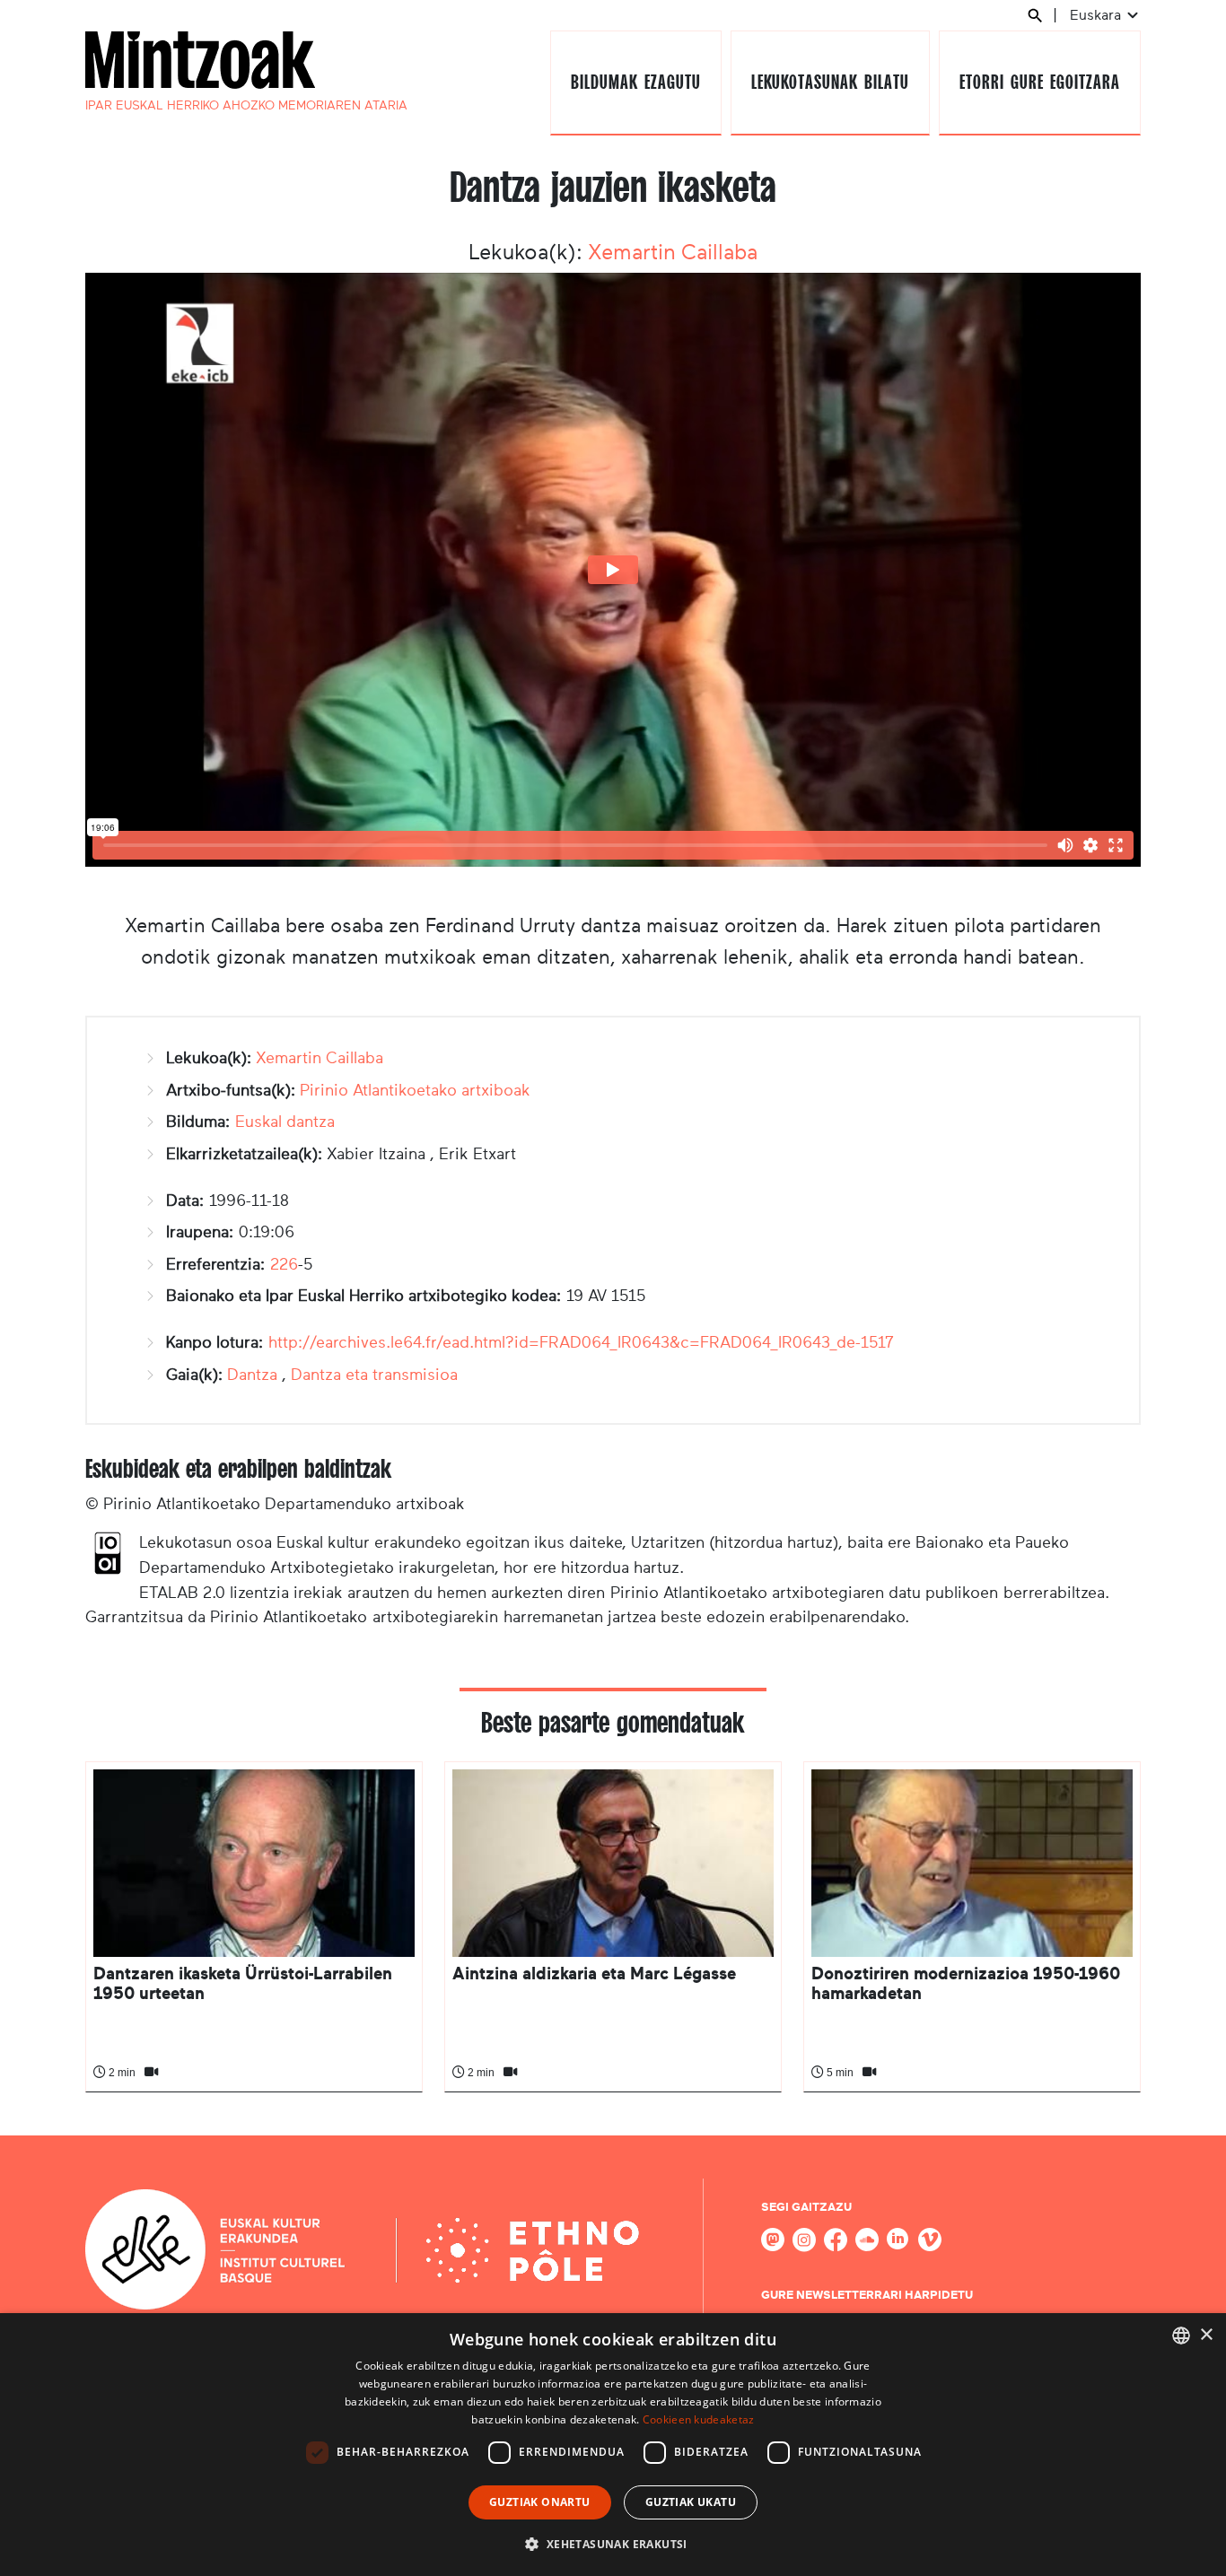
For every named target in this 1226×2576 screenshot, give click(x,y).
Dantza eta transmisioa (374, 1375)
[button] (613, 2544)
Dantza (252, 1375)
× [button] (1206, 2335)
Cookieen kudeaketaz (699, 2419)
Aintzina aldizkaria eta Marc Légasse (594, 1973)
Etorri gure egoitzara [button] (1039, 82)
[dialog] (613, 2445)
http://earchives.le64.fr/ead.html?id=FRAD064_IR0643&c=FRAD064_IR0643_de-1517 (581, 1342)
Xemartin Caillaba (673, 252)
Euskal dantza (285, 1122)
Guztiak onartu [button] (540, 2502)
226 (284, 1264)
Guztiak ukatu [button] (691, 2502)
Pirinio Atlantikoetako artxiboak (415, 1090)
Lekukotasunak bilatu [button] (830, 82)
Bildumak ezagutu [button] (635, 82)
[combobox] (1181, 2336)
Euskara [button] (1097, 15)
